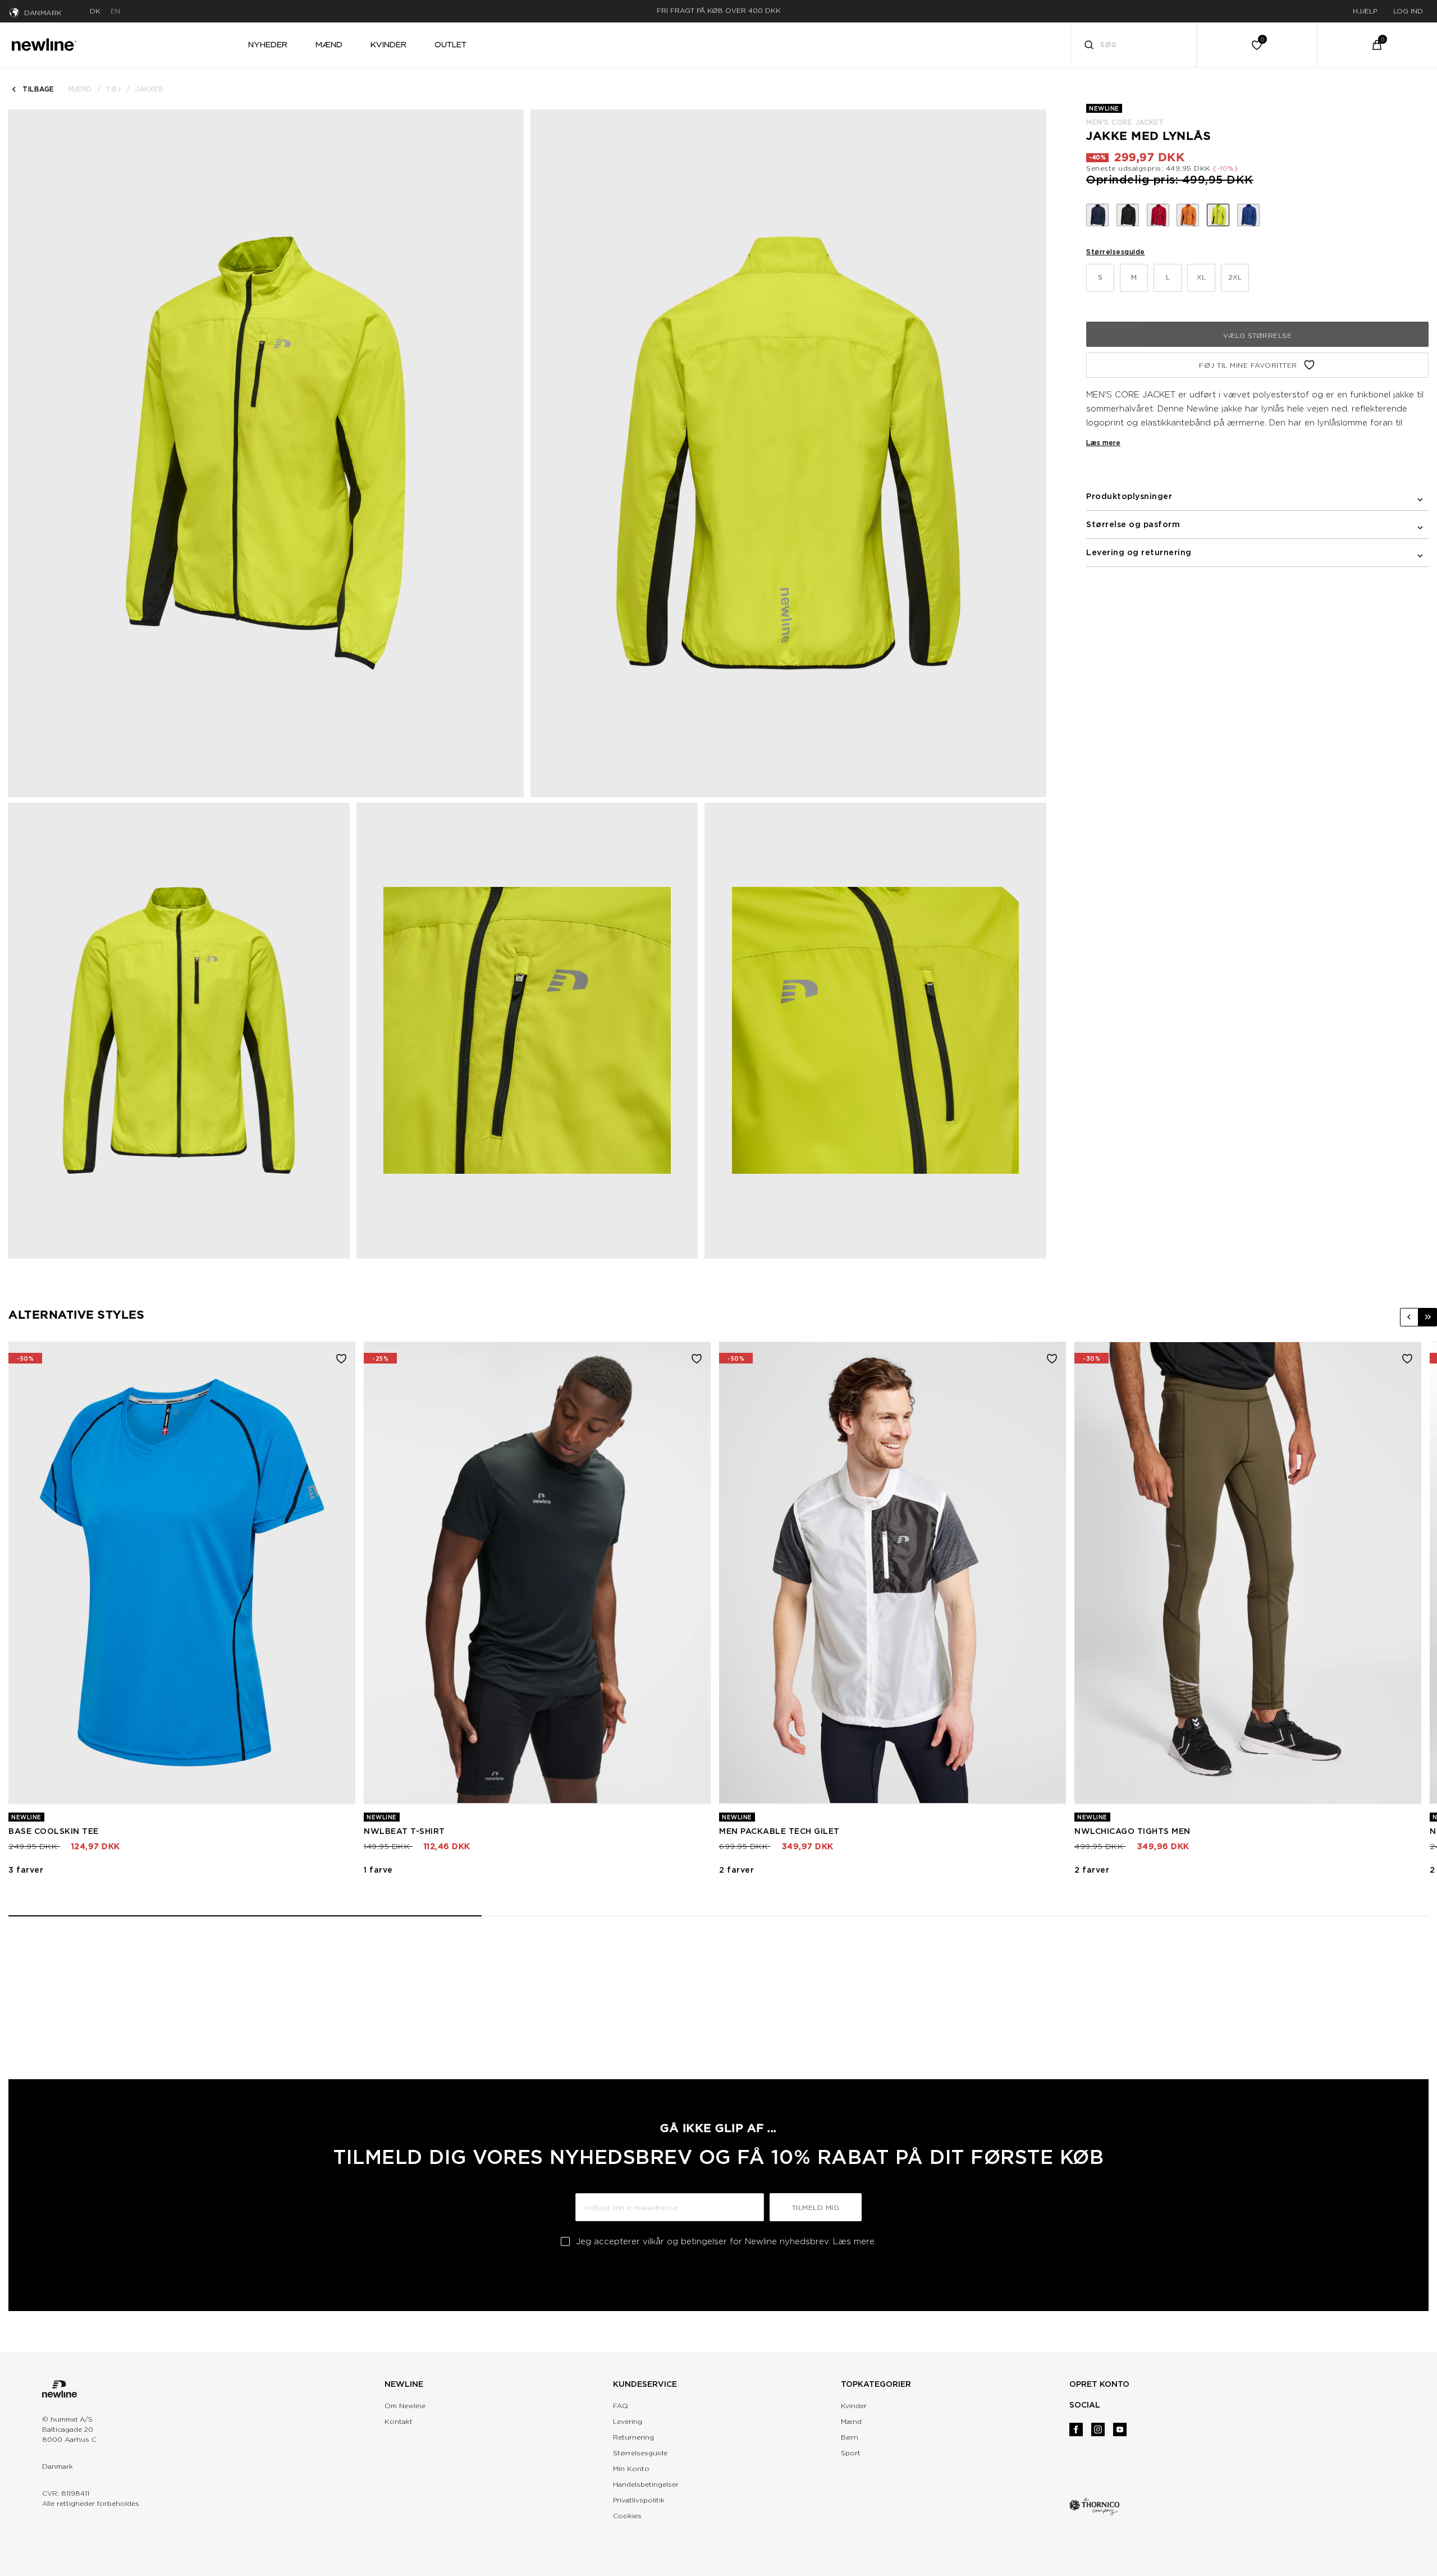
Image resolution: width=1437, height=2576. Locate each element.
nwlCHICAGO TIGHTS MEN (1132, 1831)
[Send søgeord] (1089, 46)
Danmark (43, 13)
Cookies (627, 2516)
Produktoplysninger (1129, 496)
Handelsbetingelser (646, 2484)
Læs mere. (855, 2241)
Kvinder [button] (388, 44)
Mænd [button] (329, 44)
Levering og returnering (1139, 552)
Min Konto (631, 2469)
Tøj (113, 89)
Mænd (80, 89)
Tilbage (38, 89)
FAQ (621, 2406)
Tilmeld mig (816, 2207)
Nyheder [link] (268, 44)
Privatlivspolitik (639, 2500)
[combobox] (1134, 45)
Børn (850, 2437)
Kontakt (399, 2421)
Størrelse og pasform (1133, 524)
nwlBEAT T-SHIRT (404, 1831)
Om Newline (405, 2406)
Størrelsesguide (1116, 252)
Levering (628, 2421)
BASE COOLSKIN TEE (54, 1831)
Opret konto (1099, 2384)
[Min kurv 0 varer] (1377, 45)
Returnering (633, 2437)
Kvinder (854, 2406)
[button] (1409, 1317)
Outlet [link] (450, 44)
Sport (851, 2453)
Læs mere (1103, 443)
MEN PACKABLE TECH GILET (779, 1831)
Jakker (149, 89)
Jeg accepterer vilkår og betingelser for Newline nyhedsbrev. (726, 2241)
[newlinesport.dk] (44, 43)
